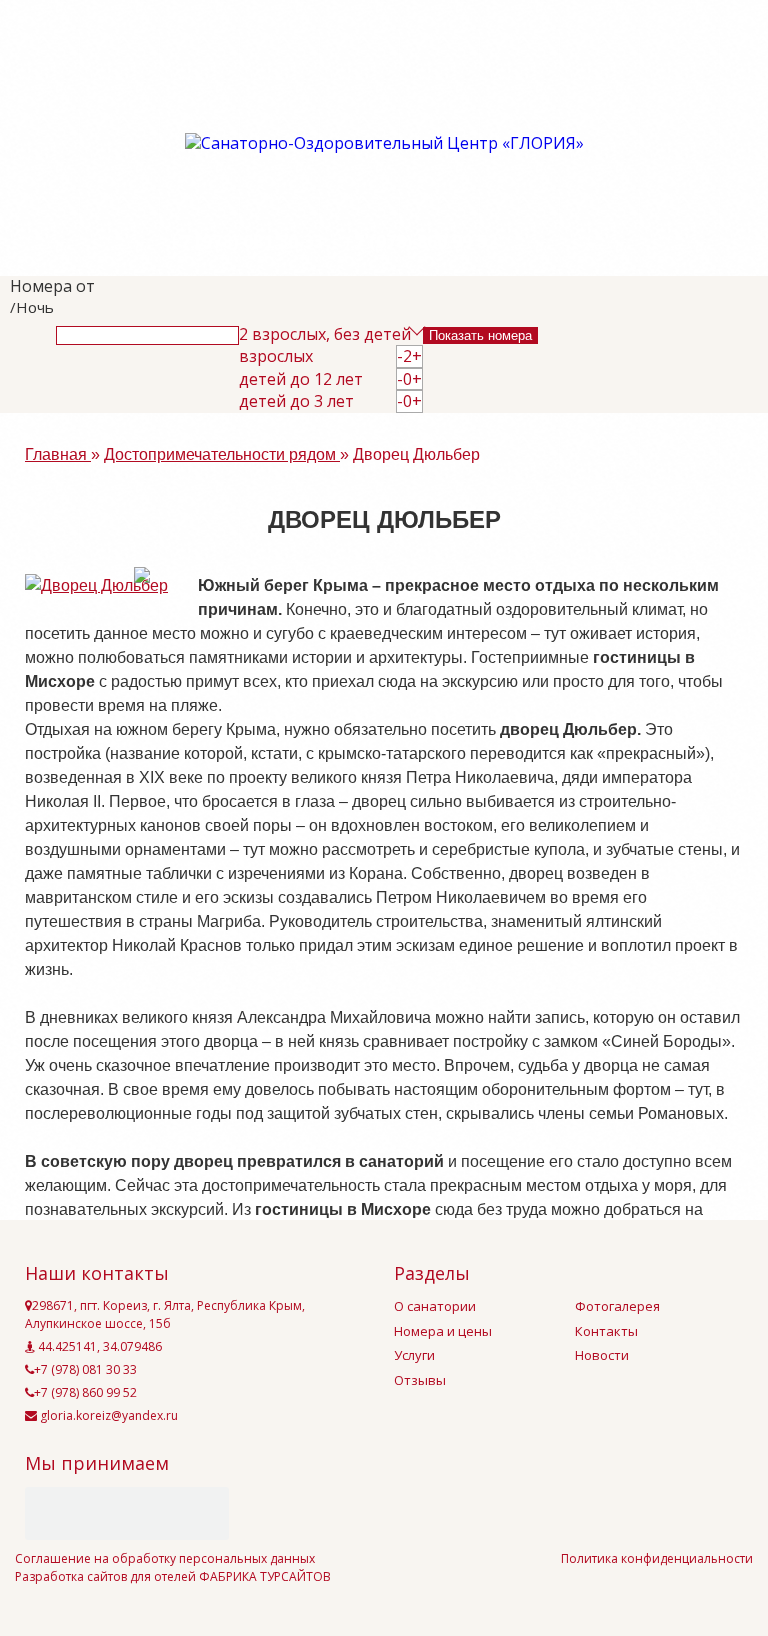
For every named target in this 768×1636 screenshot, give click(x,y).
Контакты (606, 1331)
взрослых (276, 356)
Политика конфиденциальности (657, 1558)
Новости (602, 1355)
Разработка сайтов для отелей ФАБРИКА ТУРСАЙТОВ (173, 1576)
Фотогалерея (617, 1306)
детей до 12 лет (301, 379)
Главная (58, 454)
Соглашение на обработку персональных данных (165, 1558)
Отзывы (420, 1380)
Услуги (414, 1355)
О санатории (435, 1306)
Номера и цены (443, 1331)
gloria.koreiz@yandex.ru (107, 1415)
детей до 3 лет (296, 401)
